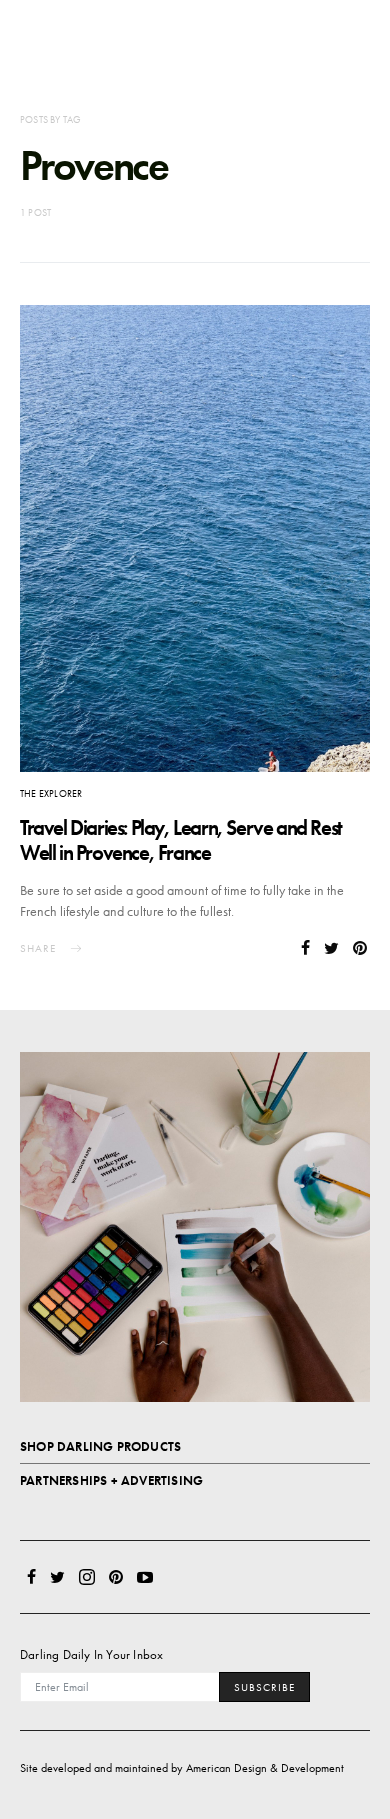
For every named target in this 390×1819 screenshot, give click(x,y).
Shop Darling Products (100, 1446)
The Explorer (51, 793)
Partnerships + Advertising (111, 1480)
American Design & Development (265, 1768)
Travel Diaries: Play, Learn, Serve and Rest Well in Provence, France (181, 840)
